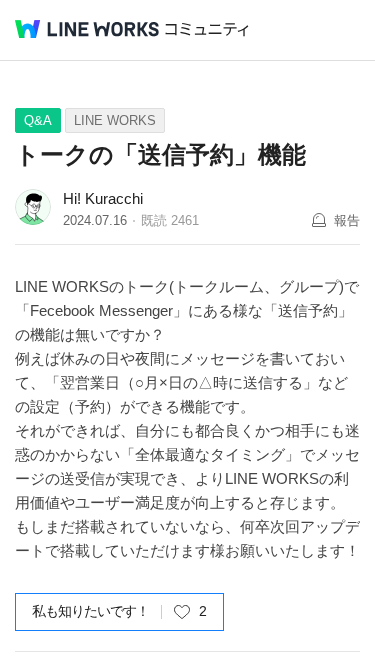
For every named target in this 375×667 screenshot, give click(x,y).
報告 (347, 220)
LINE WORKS (115, 120)
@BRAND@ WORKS (87, 29)
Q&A (38, 120)
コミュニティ (207, 29)
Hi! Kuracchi (103, 198)
